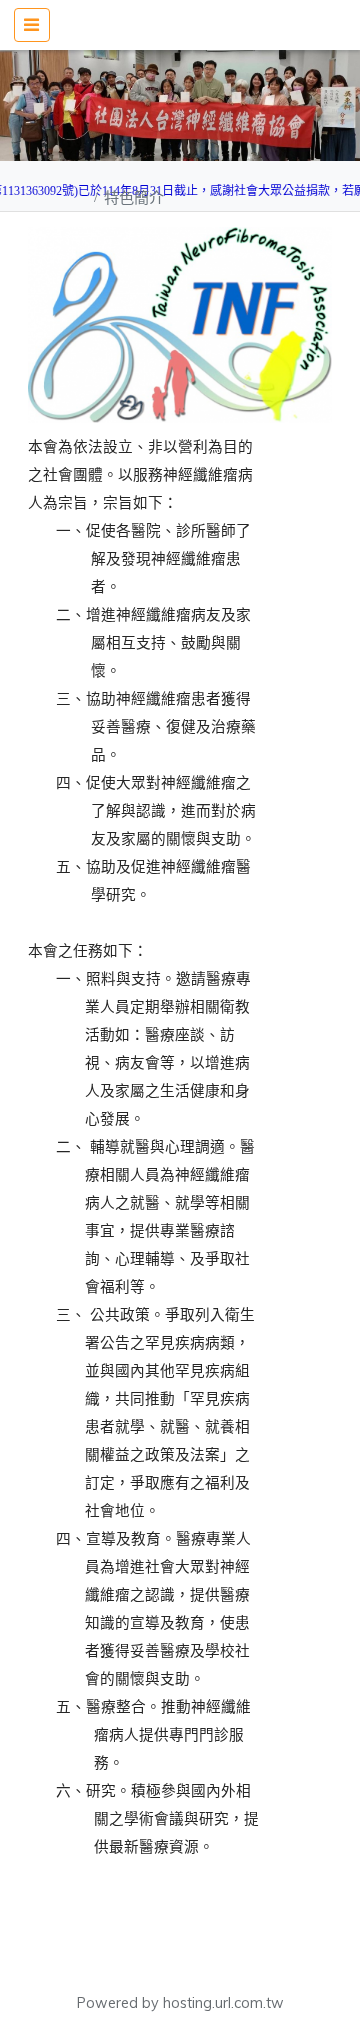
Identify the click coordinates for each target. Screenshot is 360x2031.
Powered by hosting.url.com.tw (180, 2003)
